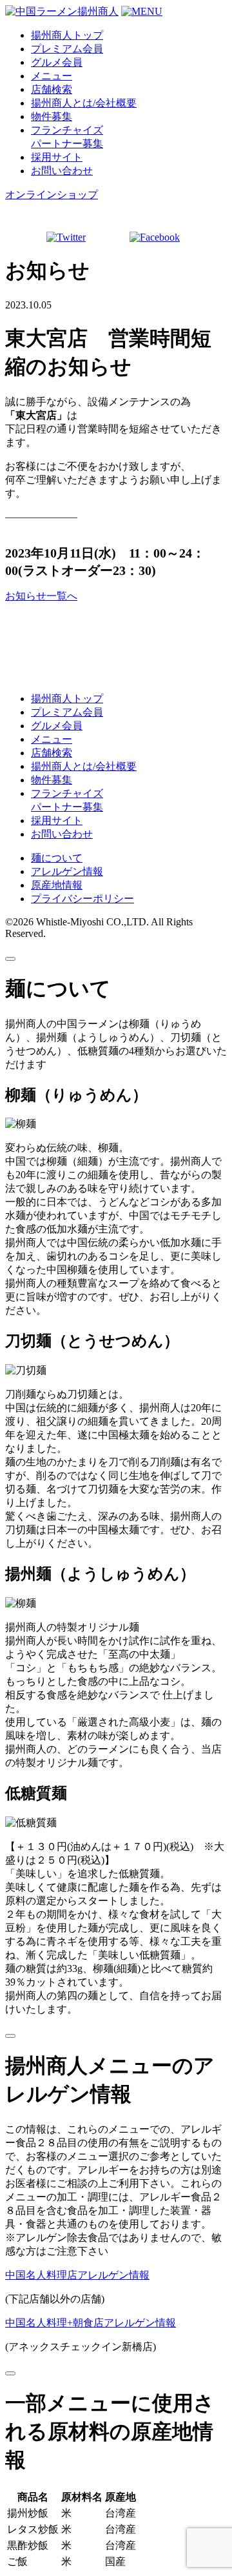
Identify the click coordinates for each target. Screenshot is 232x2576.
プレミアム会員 (67, 49)
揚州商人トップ (67, 35)
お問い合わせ (62, 171)
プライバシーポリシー (82, 899)
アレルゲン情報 (67, 871)
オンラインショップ (52, 195)
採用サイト (57, 157)
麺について (57, 858)
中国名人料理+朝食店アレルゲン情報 (91, 2323)
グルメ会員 (57, 62)
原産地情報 (57, 885)
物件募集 (52, 116)
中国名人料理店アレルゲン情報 (77, 2275)
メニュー (52, 76)
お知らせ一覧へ (41, 596)
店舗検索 (52, 89)
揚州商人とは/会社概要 (84, 103)
